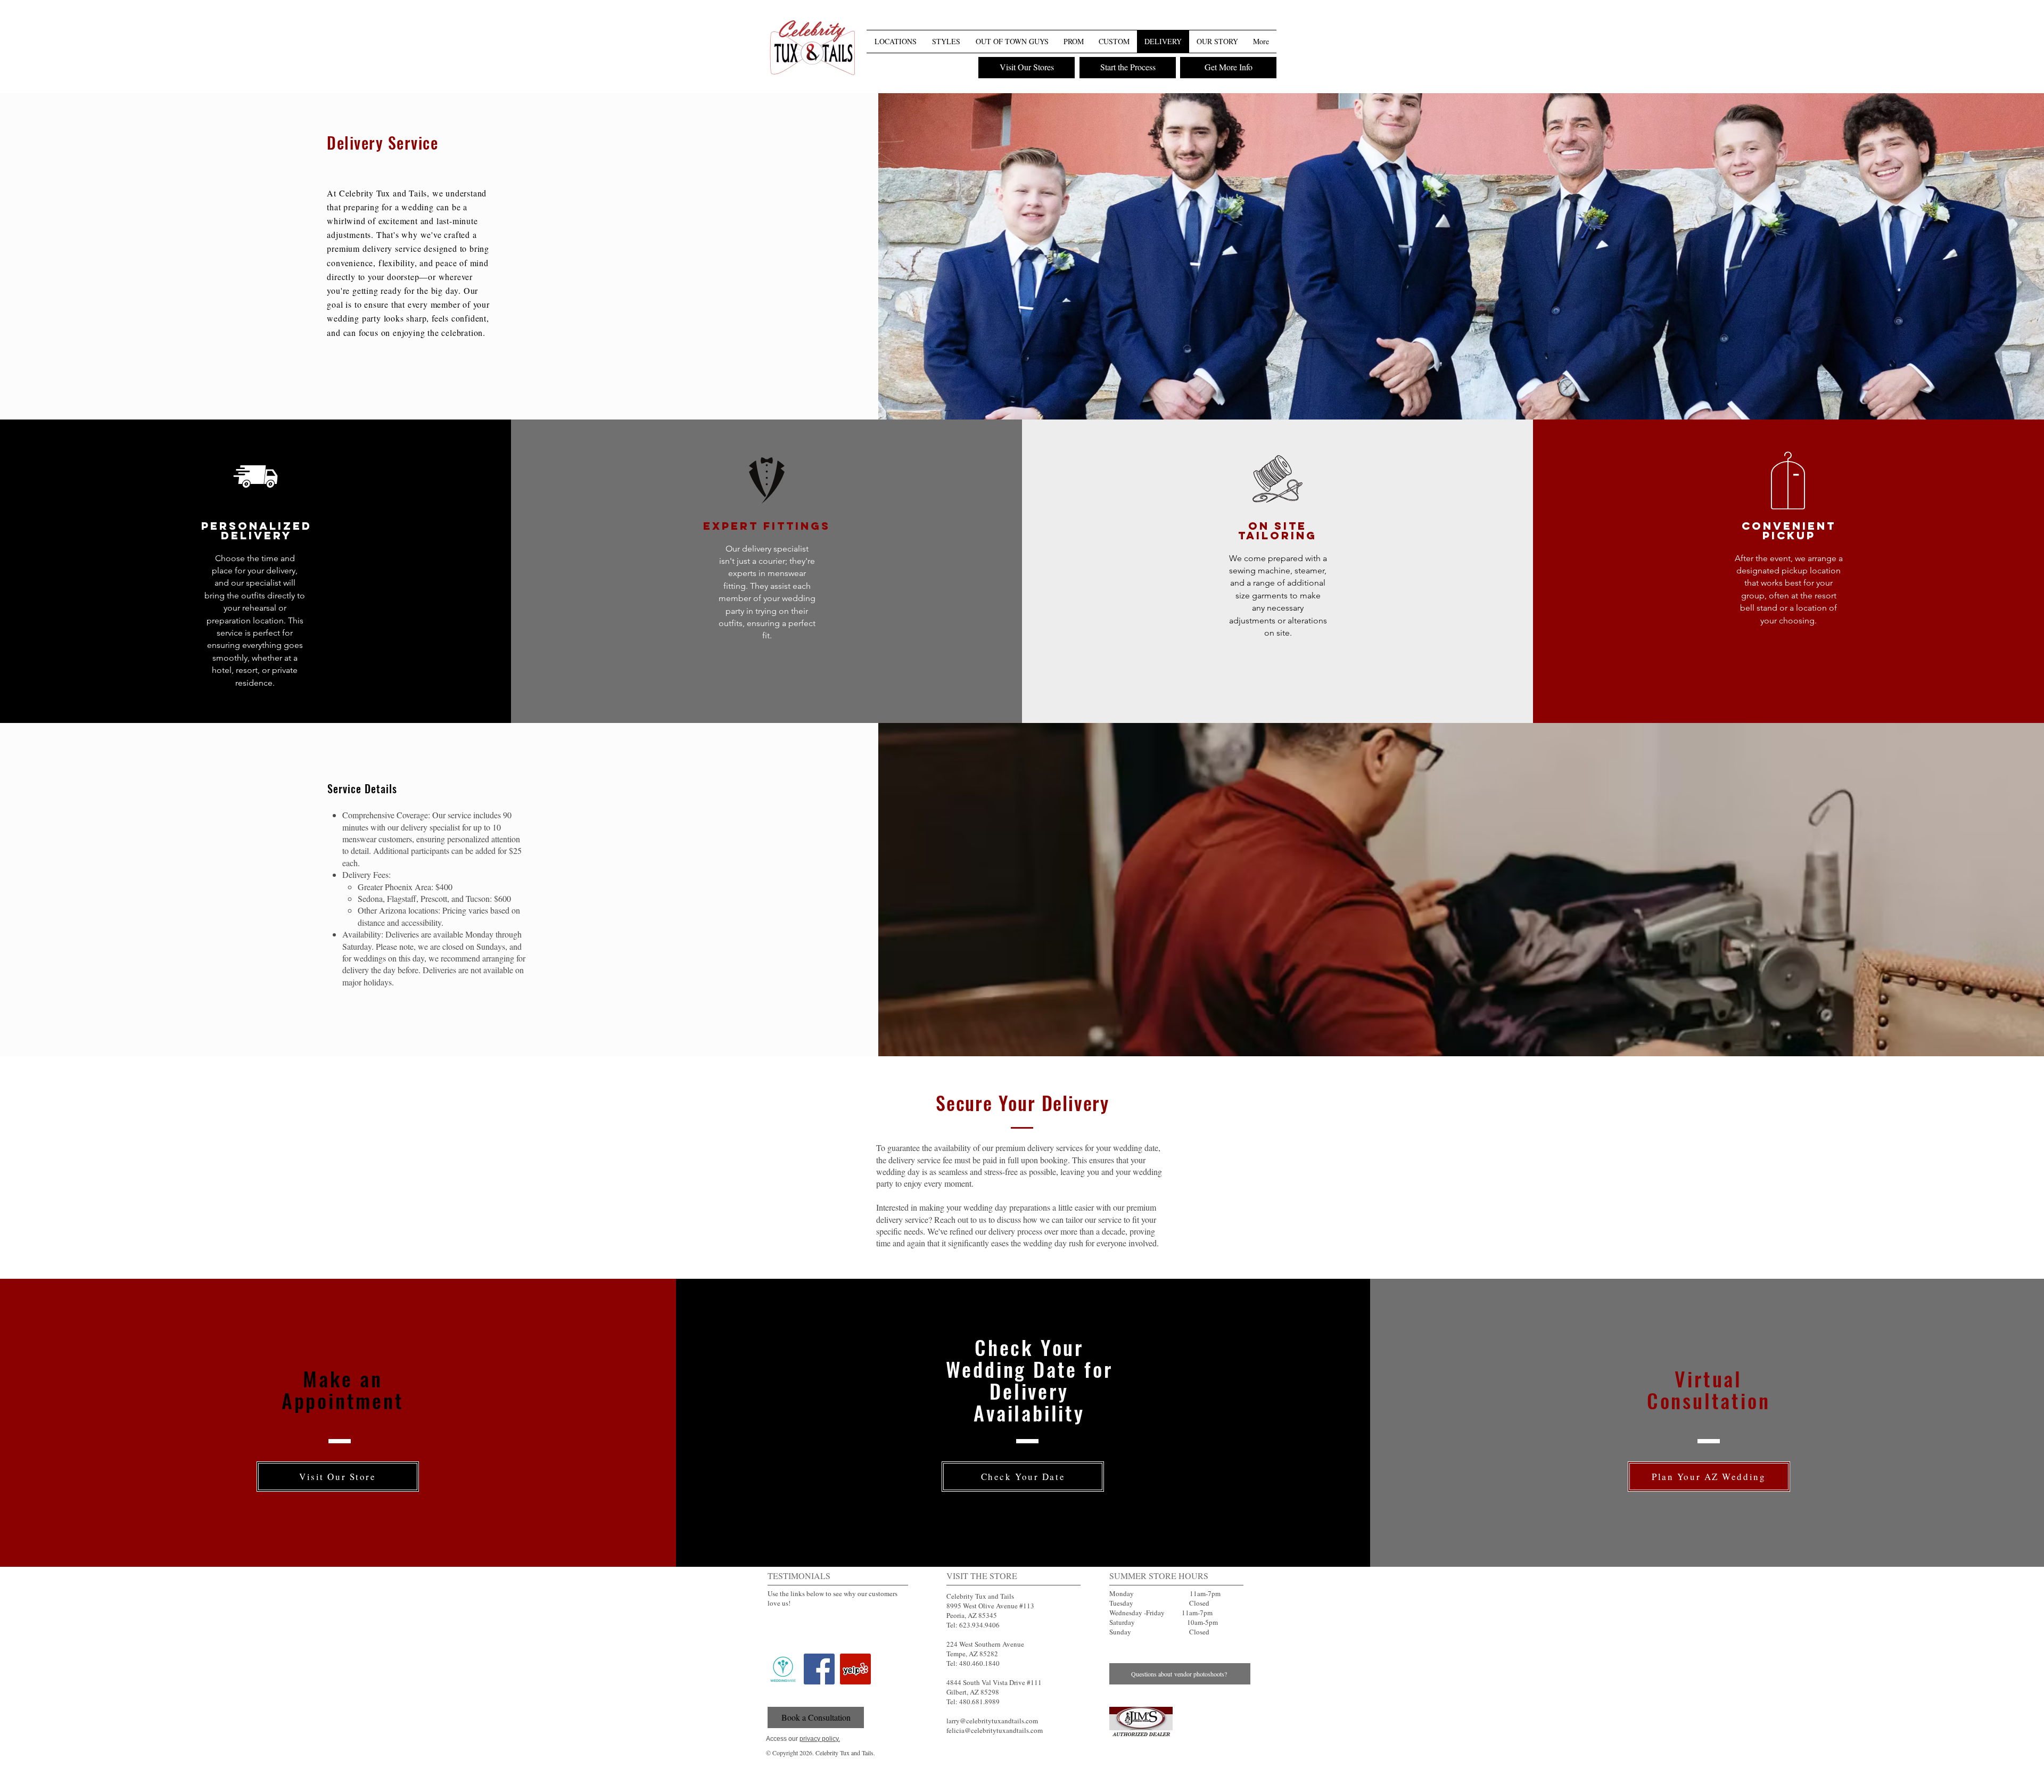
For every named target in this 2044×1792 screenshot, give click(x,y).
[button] (1267, 21)
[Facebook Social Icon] (819, 1669)
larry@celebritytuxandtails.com (992, 1721)
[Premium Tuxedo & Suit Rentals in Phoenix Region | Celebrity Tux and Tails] (812, 49)
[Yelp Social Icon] (855, 1669)
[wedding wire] (783, 1669)
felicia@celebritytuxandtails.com (995, 1730)
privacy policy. (820, 1739)
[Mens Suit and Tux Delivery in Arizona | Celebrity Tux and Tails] (1141, 1722)
